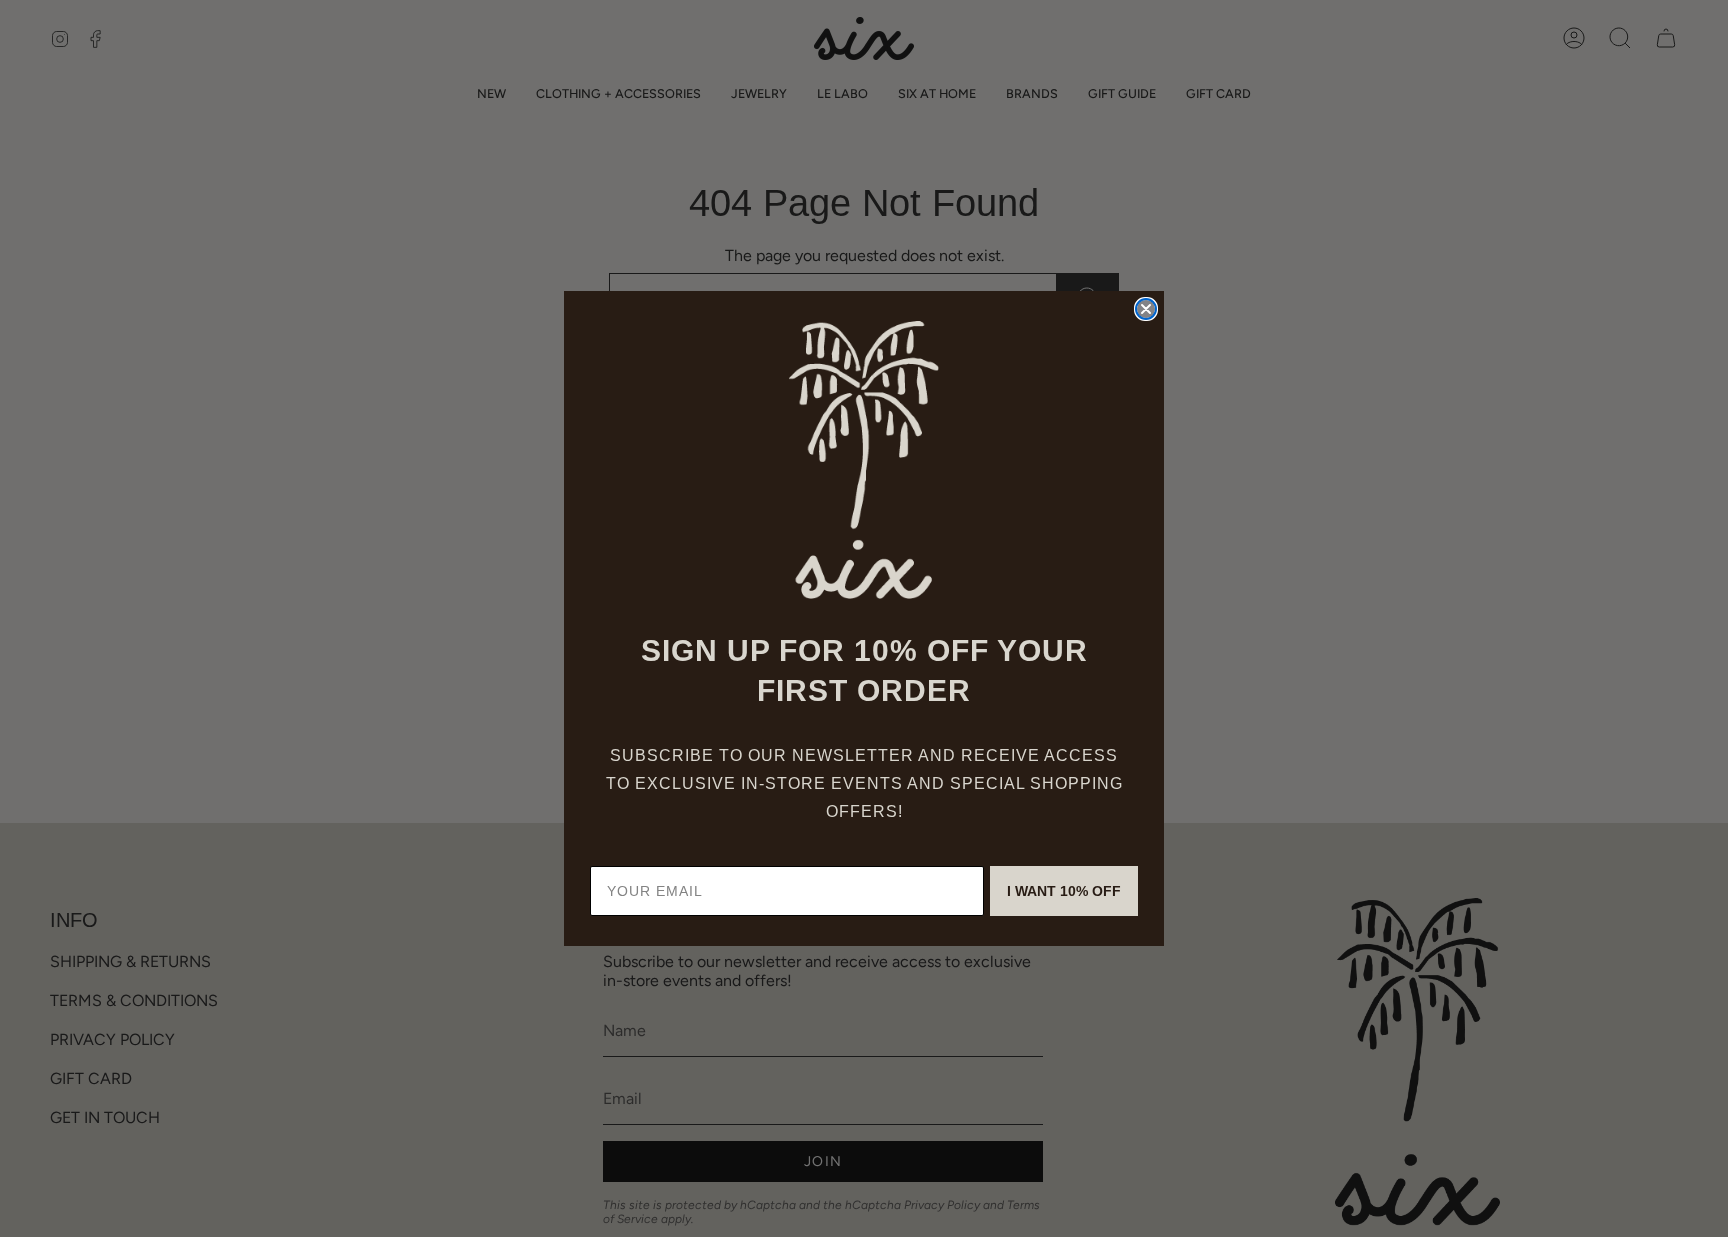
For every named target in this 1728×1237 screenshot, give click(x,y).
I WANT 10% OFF (1064, 891)
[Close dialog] (1146, 309)
